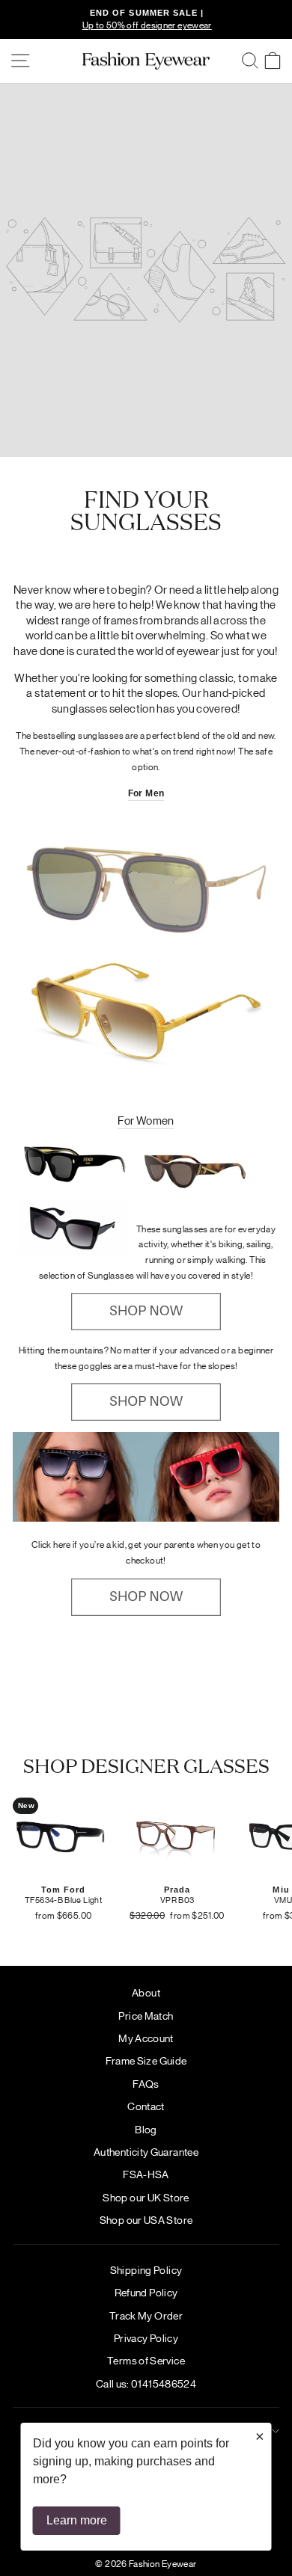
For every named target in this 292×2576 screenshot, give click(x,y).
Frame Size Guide (146, 2060)
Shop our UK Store (146, 2197)
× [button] (260, 2436)
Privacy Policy (146, 2337)
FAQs (146, 2083)
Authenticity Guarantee (146, 2151)
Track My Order (146, 2315)
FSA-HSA (146, 2174)
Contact (146, 2106)
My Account (146, 2038)
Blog (146, 2129)
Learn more (77, 2520)
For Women (146, 1120)
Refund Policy (146, 2292)
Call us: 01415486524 (146, 2383)
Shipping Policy (146, 2269)
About (146, 1992)
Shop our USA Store (146, 2219)
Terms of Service (146, 2360)
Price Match (146, 2015)
